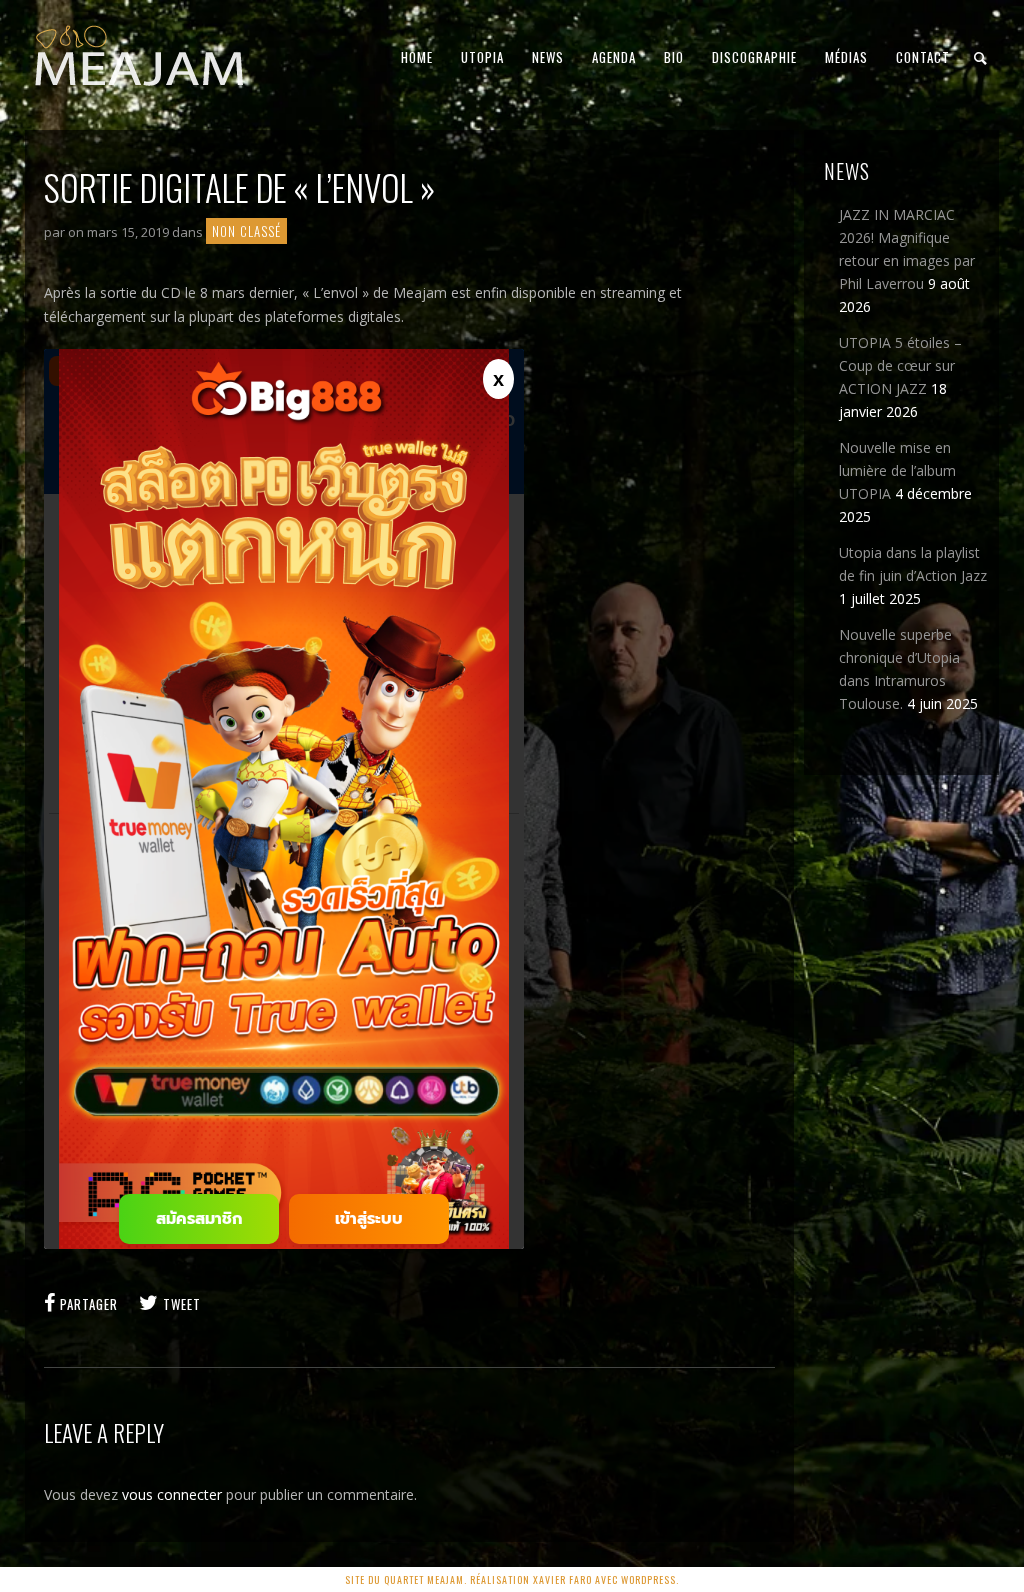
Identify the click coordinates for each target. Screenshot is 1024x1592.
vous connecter (172, 1494)
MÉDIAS (846, 57)
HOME (417, 57)
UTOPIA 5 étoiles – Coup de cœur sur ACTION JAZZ (900, 365)
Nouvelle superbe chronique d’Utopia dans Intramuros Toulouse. (899, 669)
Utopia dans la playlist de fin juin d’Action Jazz (913, 564)
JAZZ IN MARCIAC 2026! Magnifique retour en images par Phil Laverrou (907, 249)
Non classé (246, 231)
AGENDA (614, 57)
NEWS (548, 57)
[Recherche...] (981, 58)
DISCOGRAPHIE (754, 57)
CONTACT (923, 57)
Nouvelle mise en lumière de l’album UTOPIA (897, 470)
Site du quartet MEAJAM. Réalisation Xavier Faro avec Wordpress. (512, 1579)
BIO (674, 57)
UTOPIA (482, 57)
